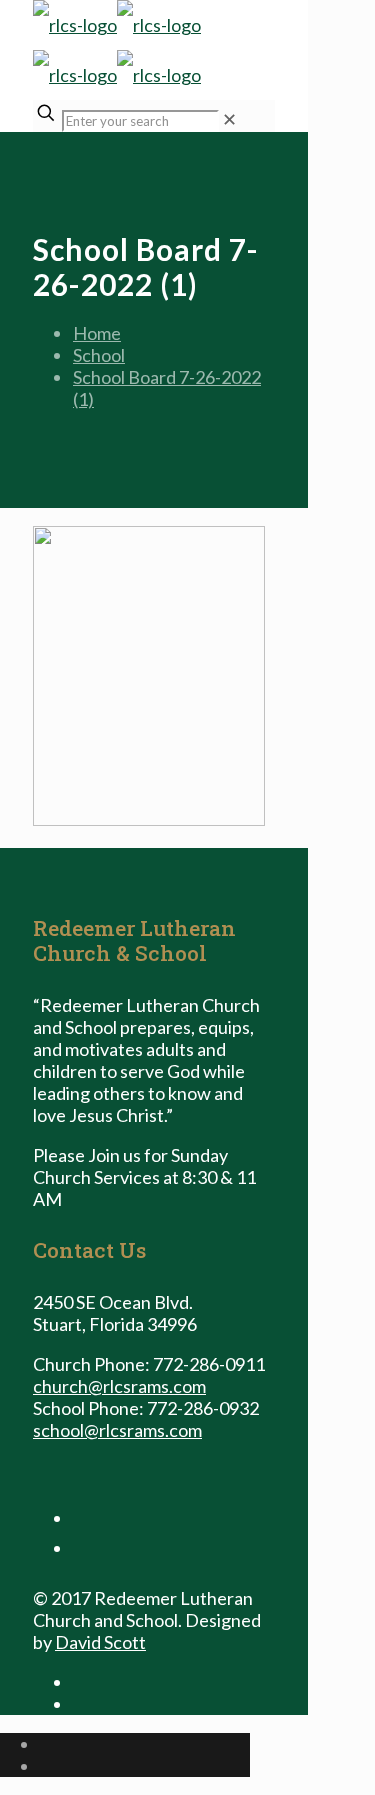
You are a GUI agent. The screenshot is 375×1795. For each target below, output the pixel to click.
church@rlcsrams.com (119, 1386)
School (99, 355)
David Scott (100, 1642)
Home (97, 333)
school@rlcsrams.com (117, 1430)
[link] (229, 119)
